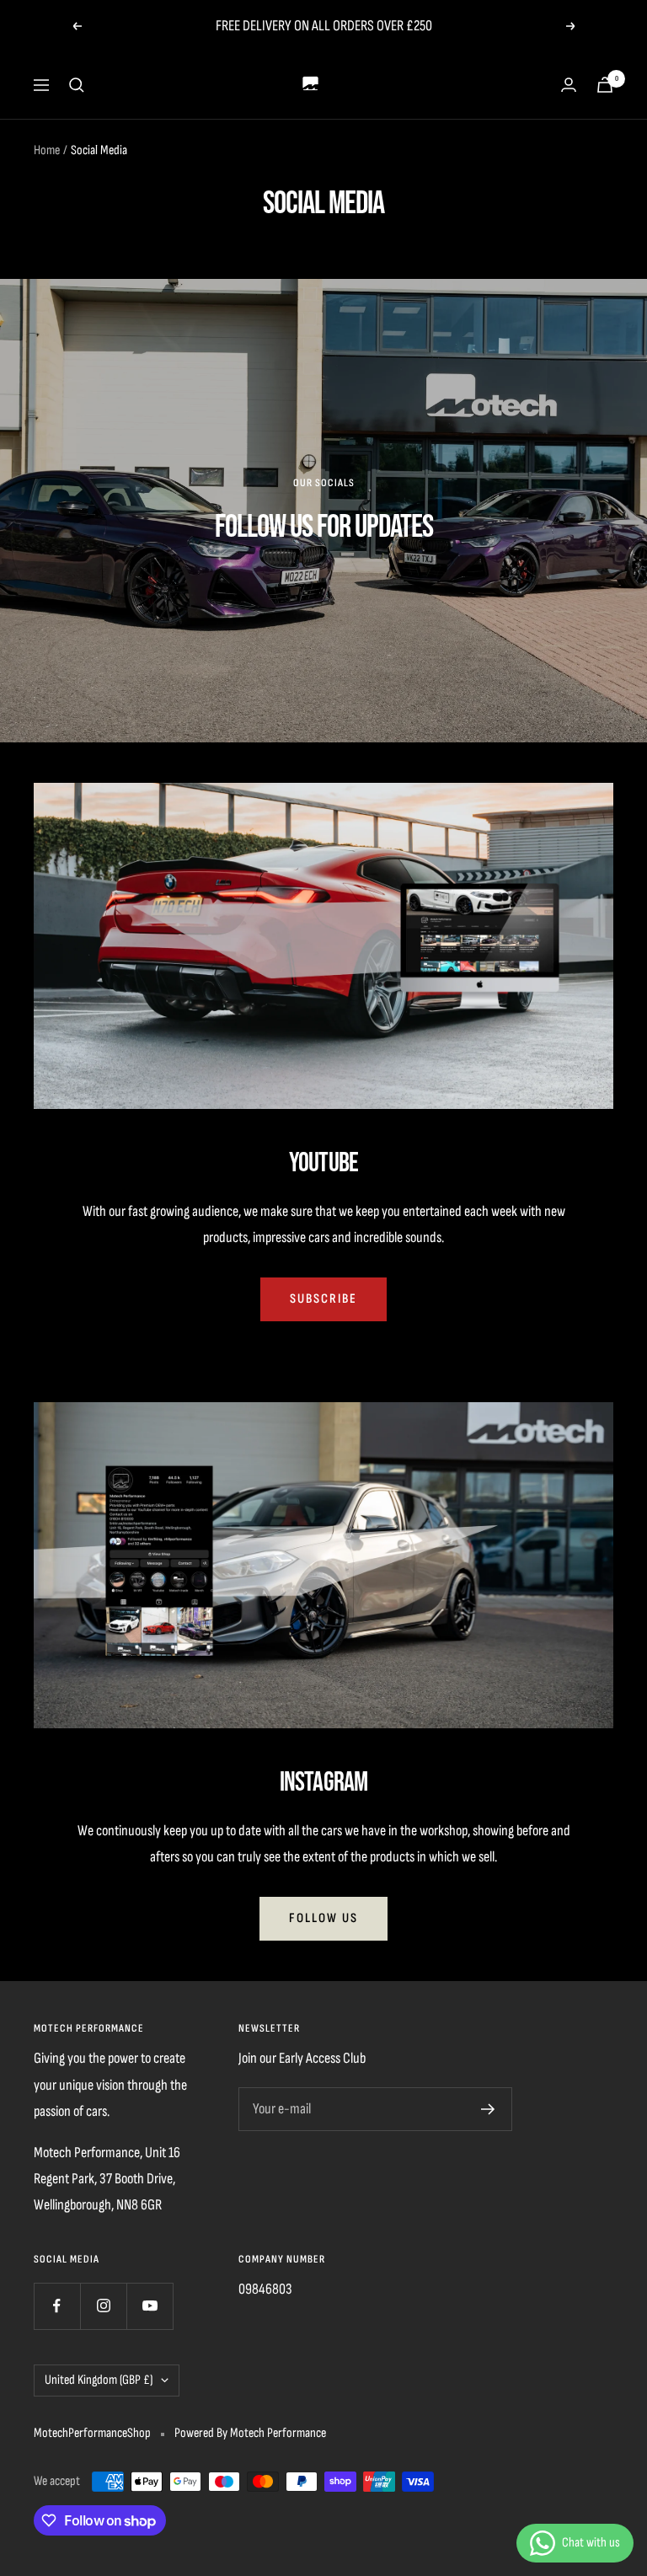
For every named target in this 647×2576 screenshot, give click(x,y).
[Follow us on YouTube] (150, 2306)
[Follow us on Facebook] (57, 2306)
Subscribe (323, 1299)
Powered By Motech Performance (250, 2433)
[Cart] (605, 85)
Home (47, 150)
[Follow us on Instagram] (103, 2306)
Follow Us (323, 1918)
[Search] (77, 85)
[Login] (569, 85)
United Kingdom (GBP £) (99, 2380)
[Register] (488, 2109)
